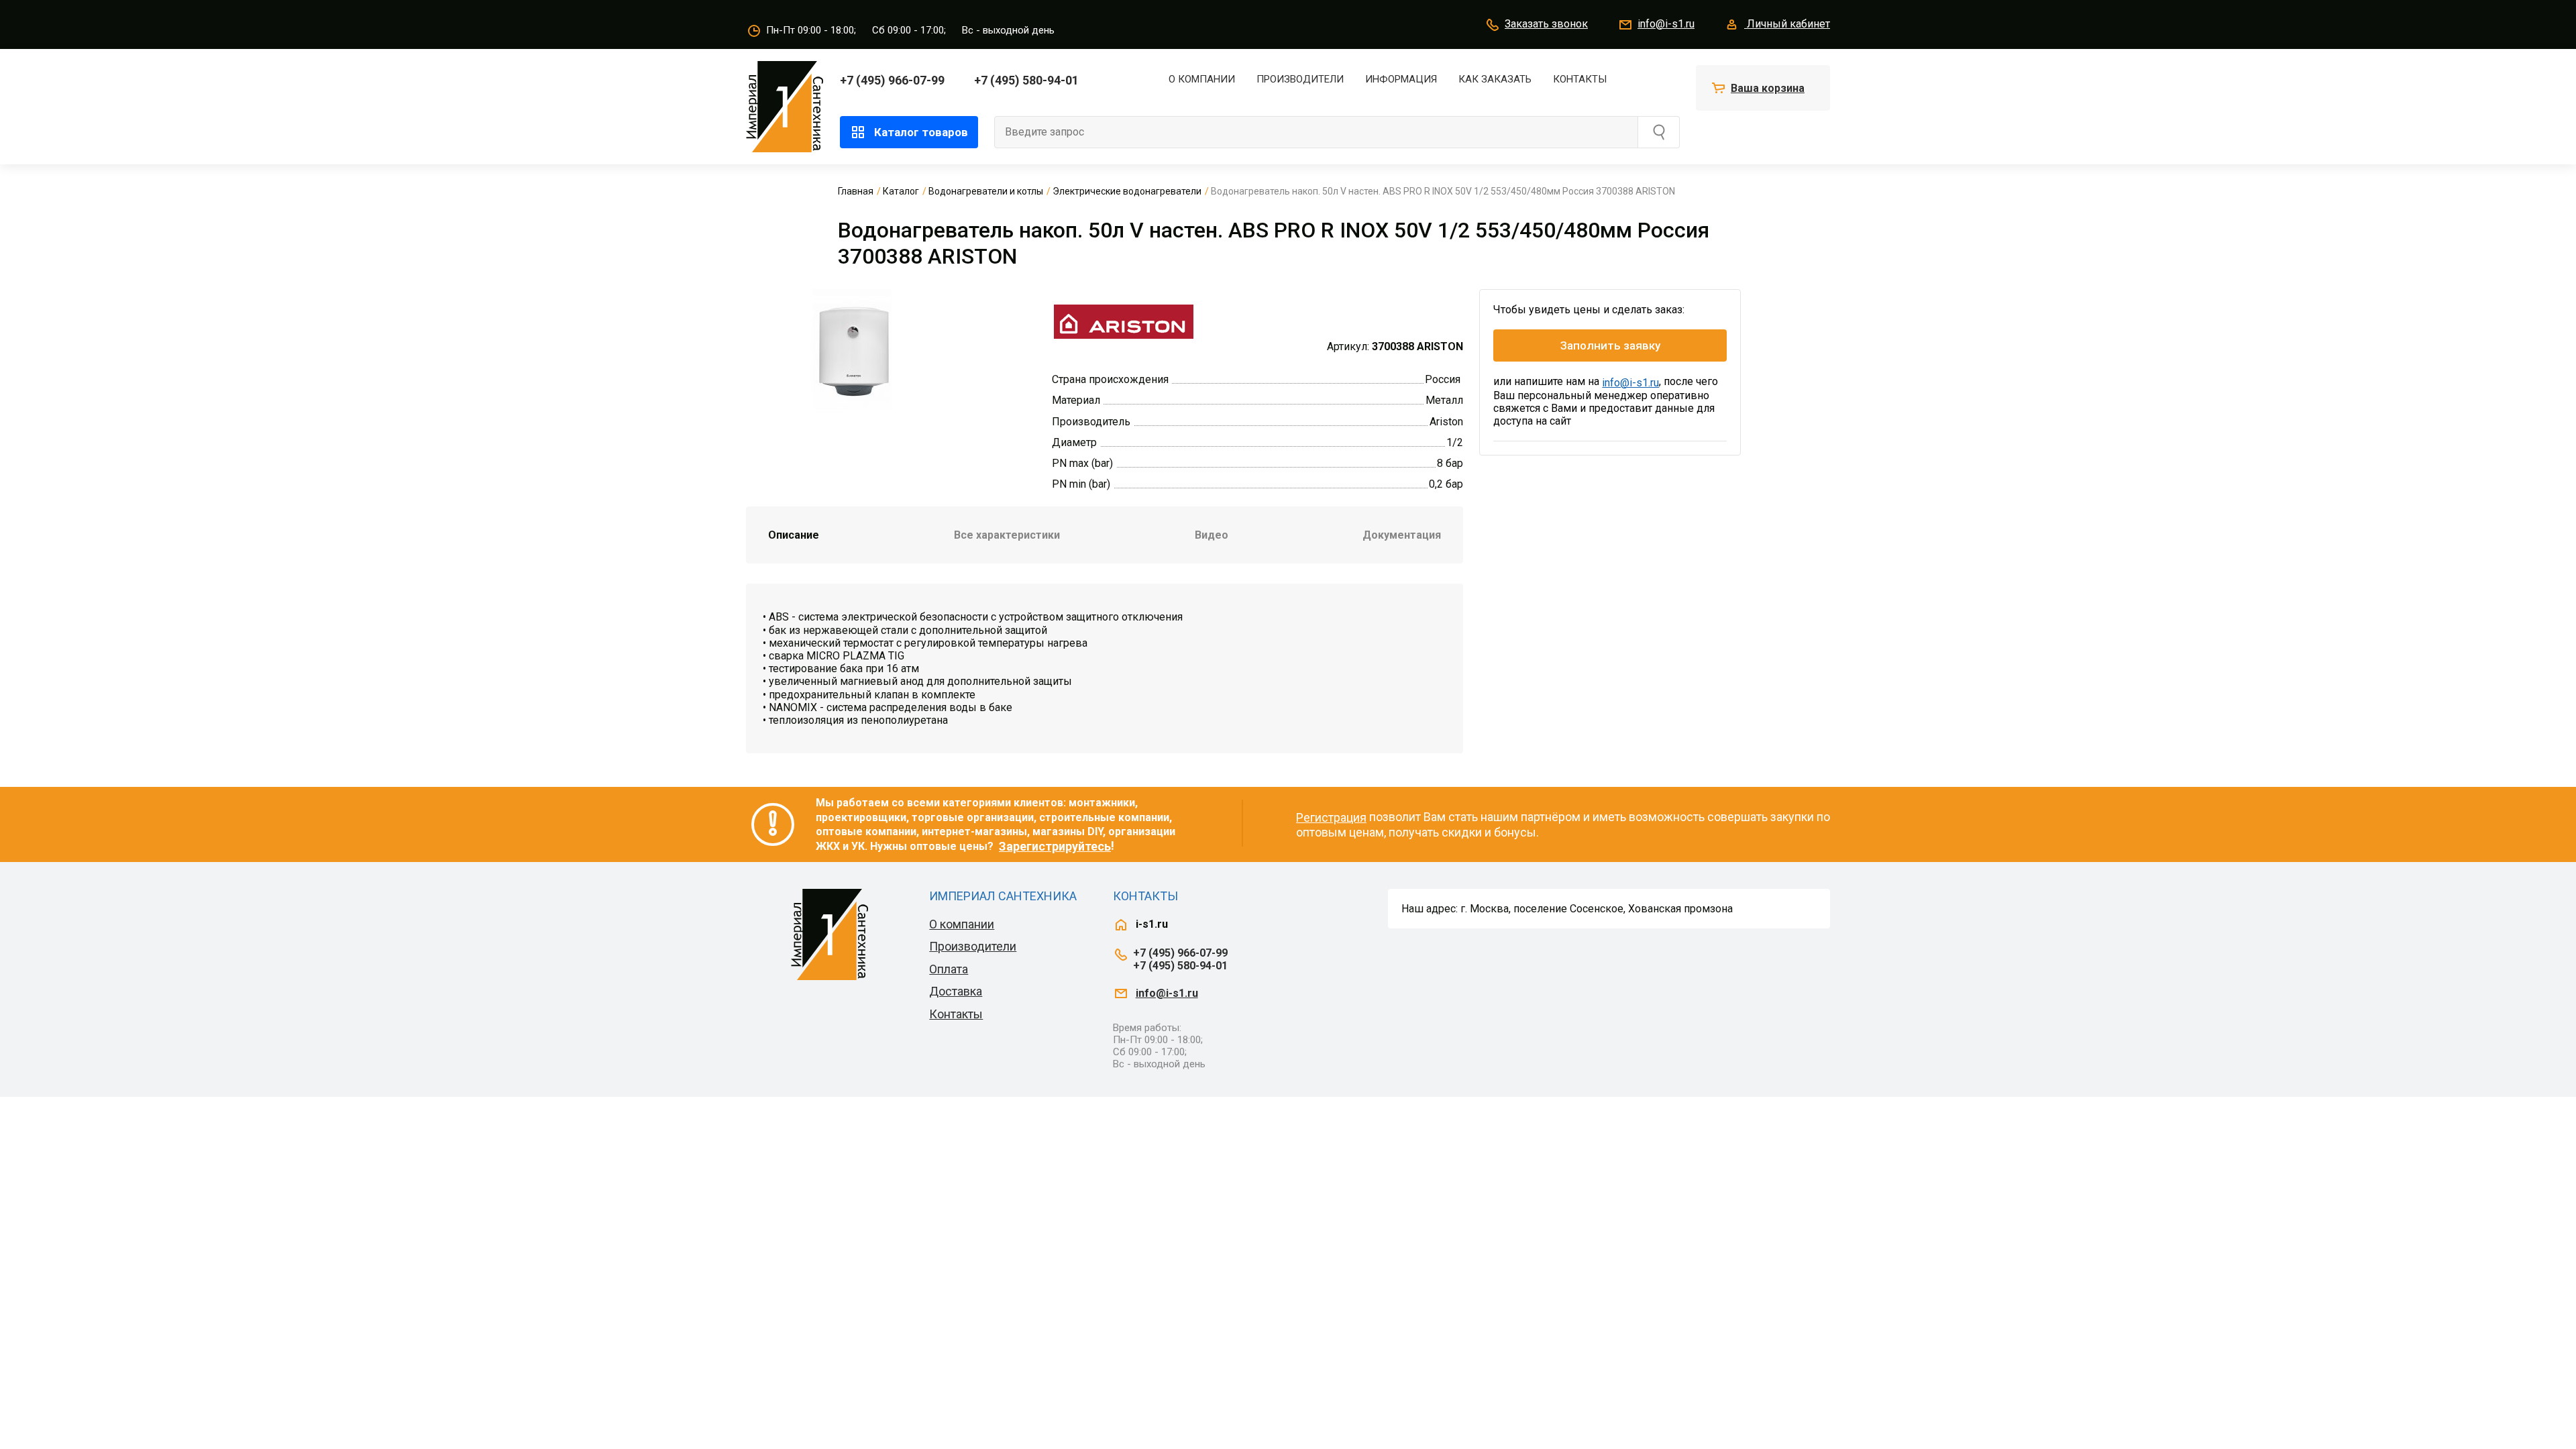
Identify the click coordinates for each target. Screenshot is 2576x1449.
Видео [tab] (1212, 535)
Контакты (1580, 79)
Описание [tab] (794, 535)
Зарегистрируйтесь (1055, 846)
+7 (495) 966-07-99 (892, 80)
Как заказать (1495, 79)
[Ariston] (1123, 320)
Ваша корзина (1768, 88)
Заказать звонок (1546, 24)
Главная (856, 191)
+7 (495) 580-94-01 (1026, 80)
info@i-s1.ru (1666, 24)
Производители (1300, 79)
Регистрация (1331, 817)
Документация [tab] (1402, 535)
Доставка (956, 991)
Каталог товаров (921, 132)
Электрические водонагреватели (1127, 191)
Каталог (901, 191)
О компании (1202, 79)
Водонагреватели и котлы (986, 191)
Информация (1401, 79)
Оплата (949, 969)
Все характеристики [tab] (1007, 535)
